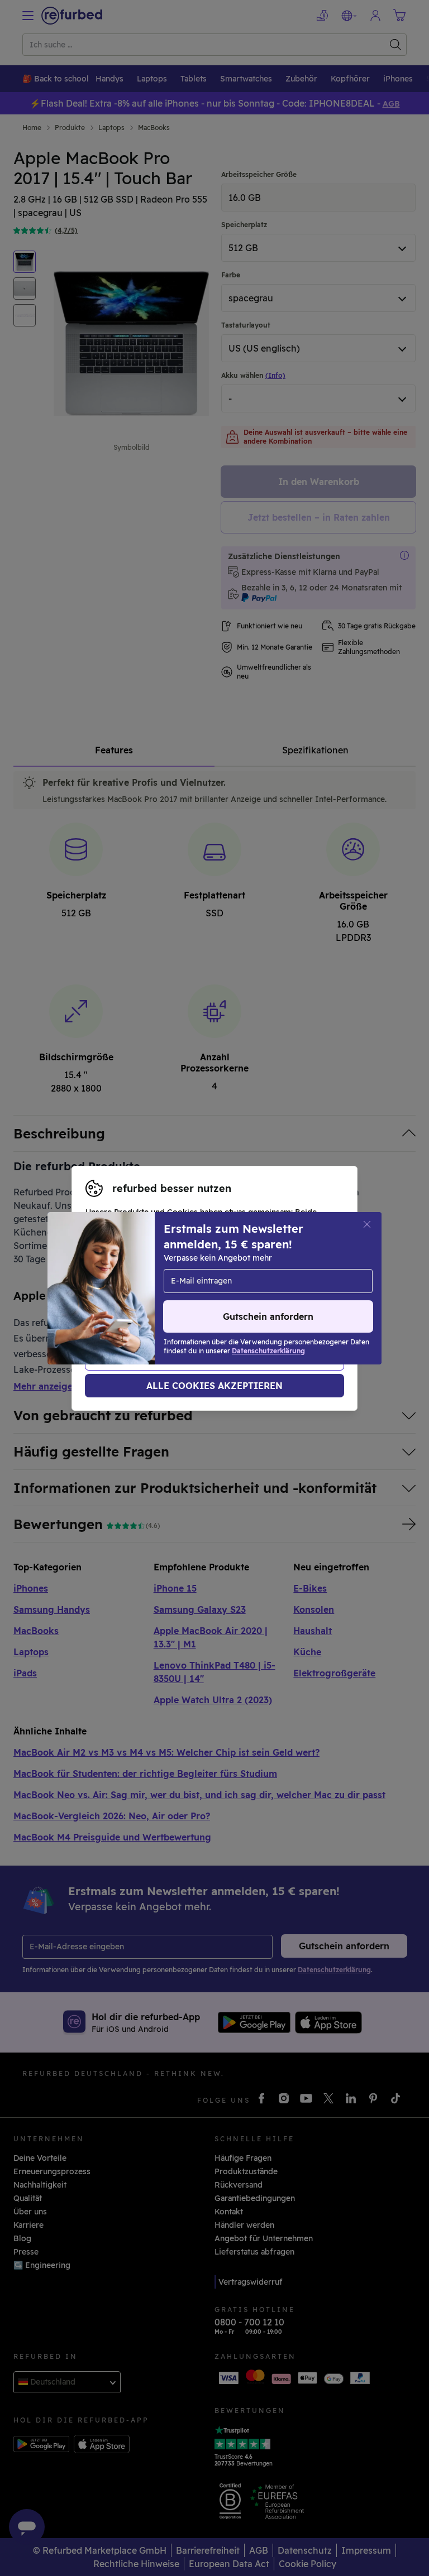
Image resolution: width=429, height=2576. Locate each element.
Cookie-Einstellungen (127, 1282)
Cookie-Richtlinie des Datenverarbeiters (163, 1306)
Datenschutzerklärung (129, 1294)
